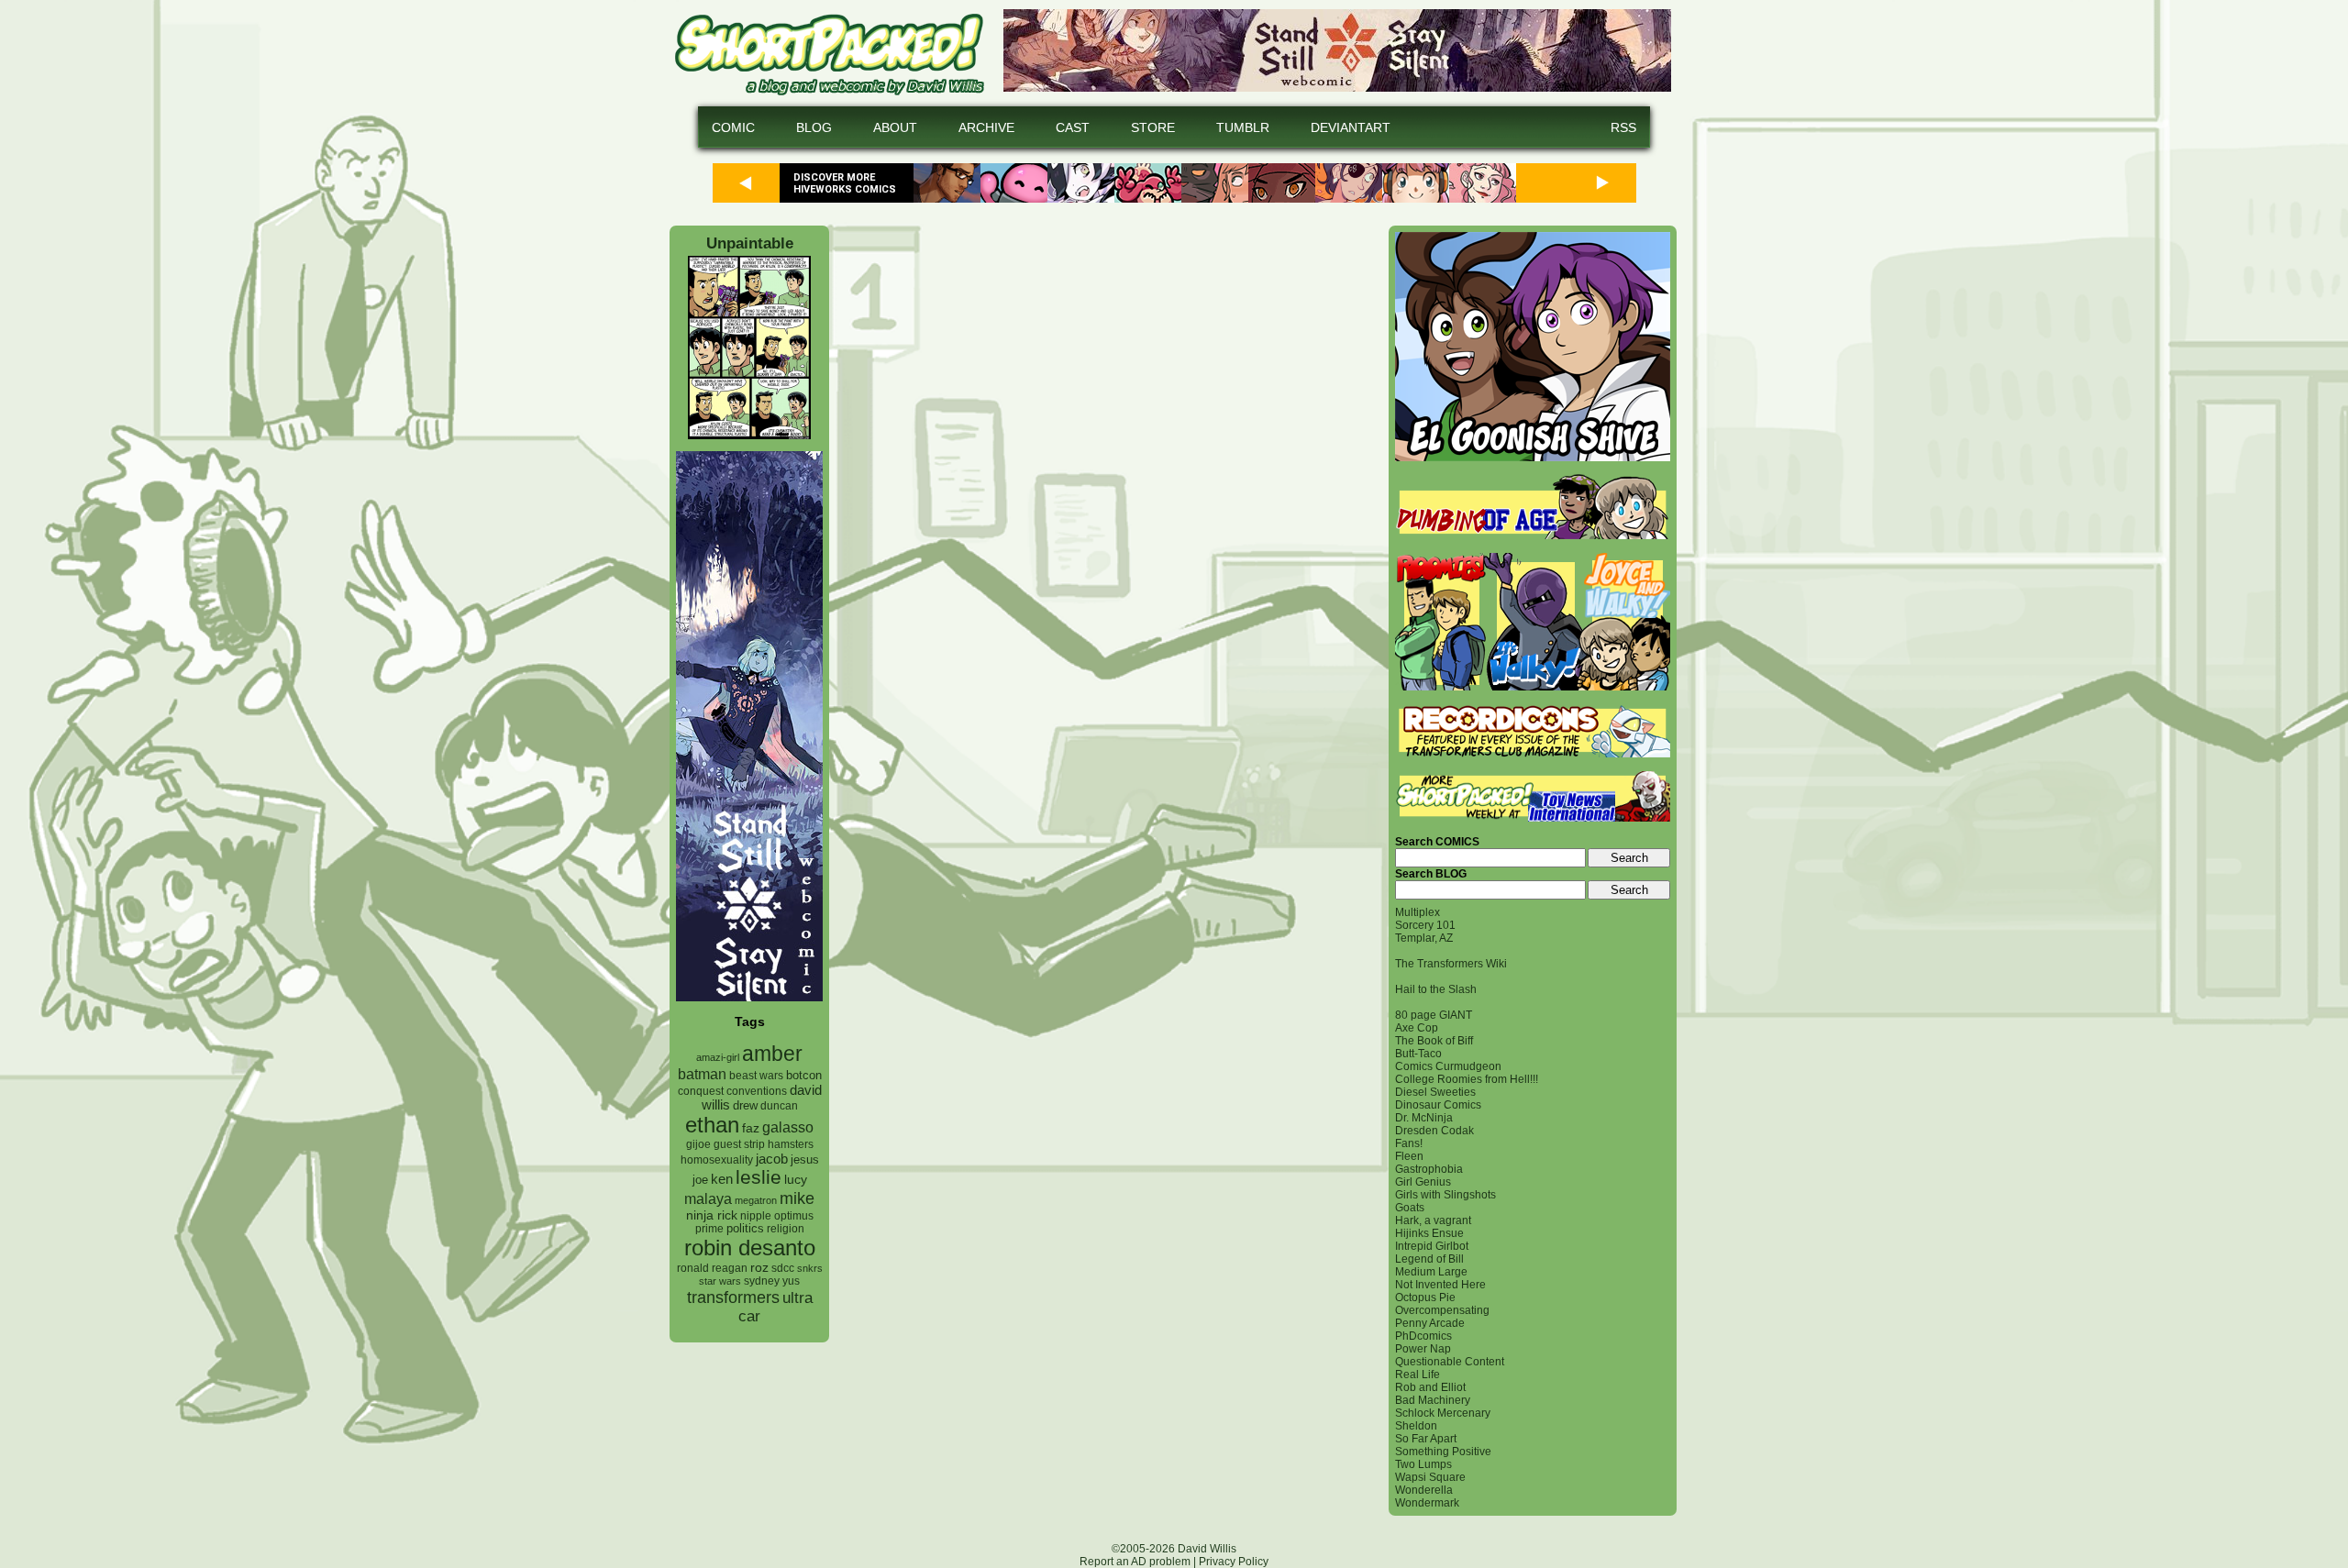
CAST (1073, 127)
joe (700, 1180)
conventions (757, 1091)
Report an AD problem (1135, 1562)
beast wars (756, 1076)
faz (751, 1128)
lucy (796, 1180)
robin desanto (750, 1248)
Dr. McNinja (1424, 1118)
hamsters (791, 1144)
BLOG (814, 127)
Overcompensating (1442, 1310)
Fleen (1409, 1156)
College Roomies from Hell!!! (1467, 1079)
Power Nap (1423, 1349)
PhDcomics (1423, 1336)
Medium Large (1431, 1272)
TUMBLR (1243, 127)
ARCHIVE (986, 127)
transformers (733, 1297)
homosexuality (717, 1160)
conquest (701, 1091)
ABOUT (895, 127)
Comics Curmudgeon (1448, 1066)
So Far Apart (1426, 1439)
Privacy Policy (1234, 1562)
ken (722, 1179)
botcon (804, 1075)
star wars (720, 1281)
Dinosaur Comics (1438, 1105)
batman (702, 1074)
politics (745, 1229)
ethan (712, 1125)
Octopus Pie (1425, 1297)
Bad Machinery (1433, 1400)
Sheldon (1416, 1426)
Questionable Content (1450, 1362)
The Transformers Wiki (1451, 964)
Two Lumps (1423, 1464)
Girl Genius (1423, 1182)
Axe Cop (1417, 1028)
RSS (1623, 127)
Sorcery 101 (1425, 925)
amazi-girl (718, 1057)
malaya (708, 1198)
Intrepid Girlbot (1432, 1246)
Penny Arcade (1430, 1323)
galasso (788, 1127)
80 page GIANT (1434, 1015)
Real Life (1418, 1375)
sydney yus (772, 1281)
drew (745, 1106)
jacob (772, 1159)
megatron (756, 1200)
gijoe (698, 1144)
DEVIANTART (1351, 127)
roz (759, 1268)
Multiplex (1418, 912)
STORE (1153, 127)
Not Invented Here (1440, 1285)
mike (797, 1198)
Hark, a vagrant (1433, 1220)
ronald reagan (712, 1268)
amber (772, 1054)
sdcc (783, 1268)
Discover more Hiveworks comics (845, 183)
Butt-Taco (1418, 1054)
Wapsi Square (1430, 1477)
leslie (759, 1177)
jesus (805, 1159)
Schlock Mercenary (1443, 1413)
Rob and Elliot (1430, 1387)
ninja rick (712, 1215)
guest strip (739, 1144)
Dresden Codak (1434, 1131)
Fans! (1409, 1143)
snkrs (810, 1268)
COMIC (733, 127)
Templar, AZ (1424, 938)
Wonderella (1424, 1490)
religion (786, 1229)
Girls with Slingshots (1445, 1195)
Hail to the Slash (1436, 989)
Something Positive (1443, 1452)
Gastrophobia (1429, 1169)
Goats (1410, 1208)
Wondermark (1427, 1503)
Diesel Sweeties (1435, 1092)
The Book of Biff (1434, 1041)
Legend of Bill (1429, 1259)
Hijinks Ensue (1429, 1233)
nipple (756, 1216)
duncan (779, 1106)
